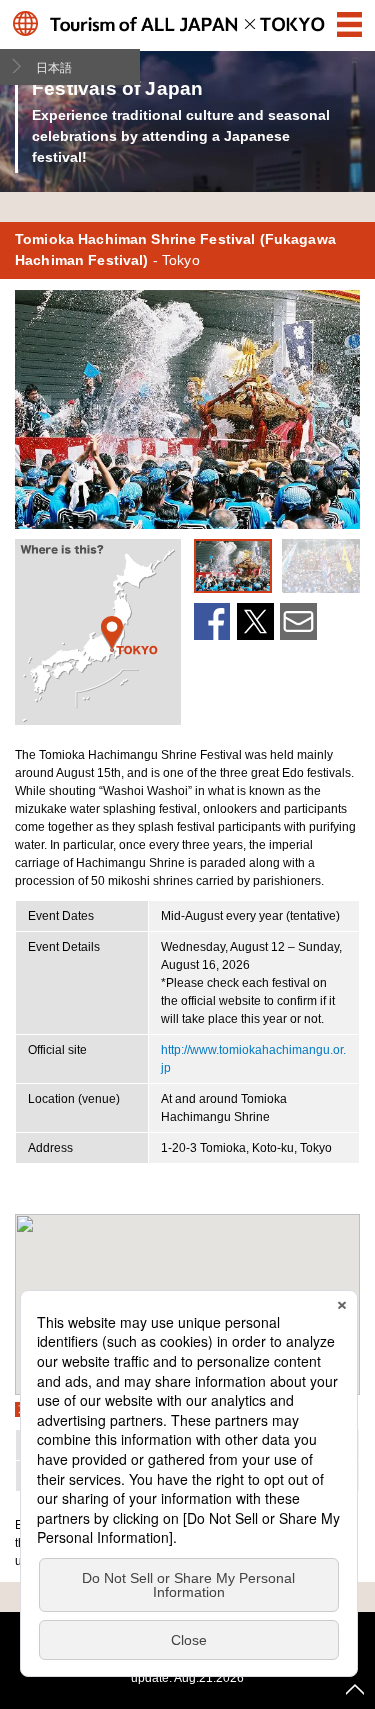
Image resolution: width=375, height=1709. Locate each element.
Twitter (255, 621)
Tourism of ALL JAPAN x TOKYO (187, 23)
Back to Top (355, 1689)
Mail (298, 621)
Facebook (212, 621)
